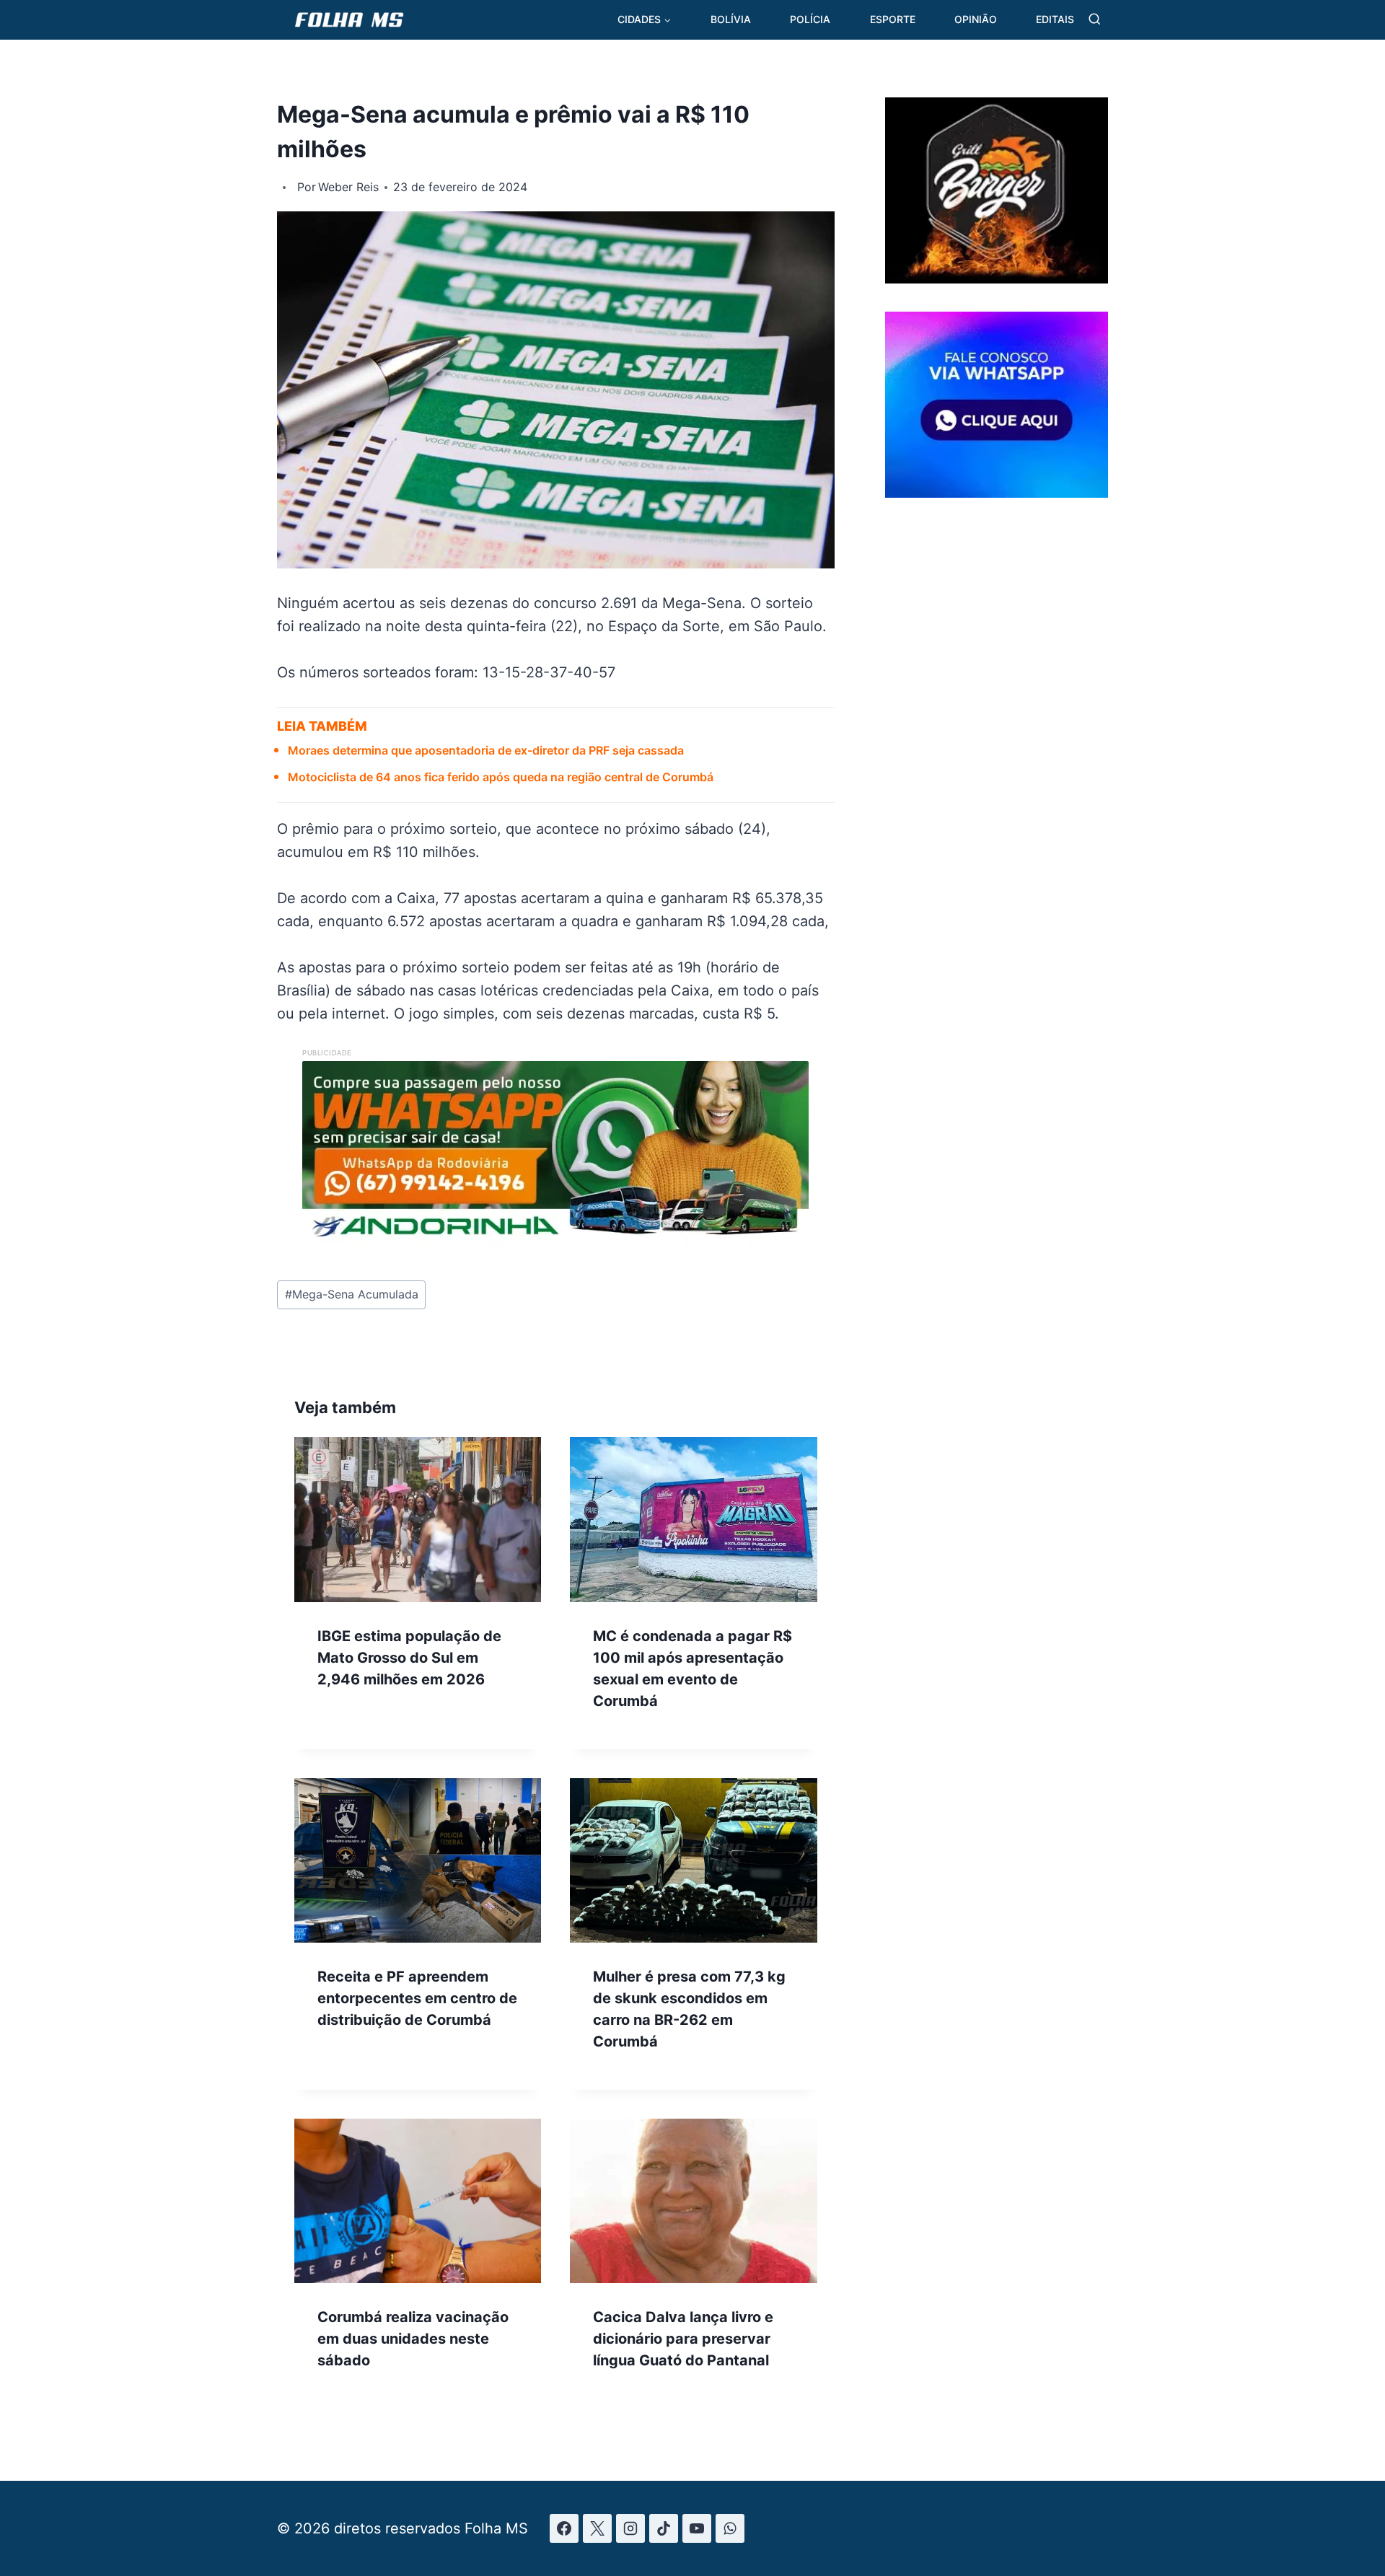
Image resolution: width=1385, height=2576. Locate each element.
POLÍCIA (810, 19)
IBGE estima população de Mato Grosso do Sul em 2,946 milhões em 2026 (409, 1658)
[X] (597, 2528)
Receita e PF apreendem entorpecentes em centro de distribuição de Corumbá (417, 1998)
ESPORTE (893, 19)
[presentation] (418, 1519)
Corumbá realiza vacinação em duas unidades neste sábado (413, 2339)
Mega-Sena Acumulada (352, 1294)
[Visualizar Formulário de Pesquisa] (1095, 20)
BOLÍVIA (731, 19)
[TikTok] (664, 2528)
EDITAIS (1055, 19)
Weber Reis (348, 187)
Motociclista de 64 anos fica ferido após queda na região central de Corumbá (501, 777)
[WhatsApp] (730, 2528)
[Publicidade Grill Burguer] (997, 278)
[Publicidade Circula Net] (997, 492)
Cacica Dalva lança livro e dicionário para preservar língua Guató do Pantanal (683, 2339)
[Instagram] (630, 2528)
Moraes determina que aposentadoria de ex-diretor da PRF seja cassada (486, 750)
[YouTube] (697, 2528)
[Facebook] (564, 2528)
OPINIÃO (976, 19)
